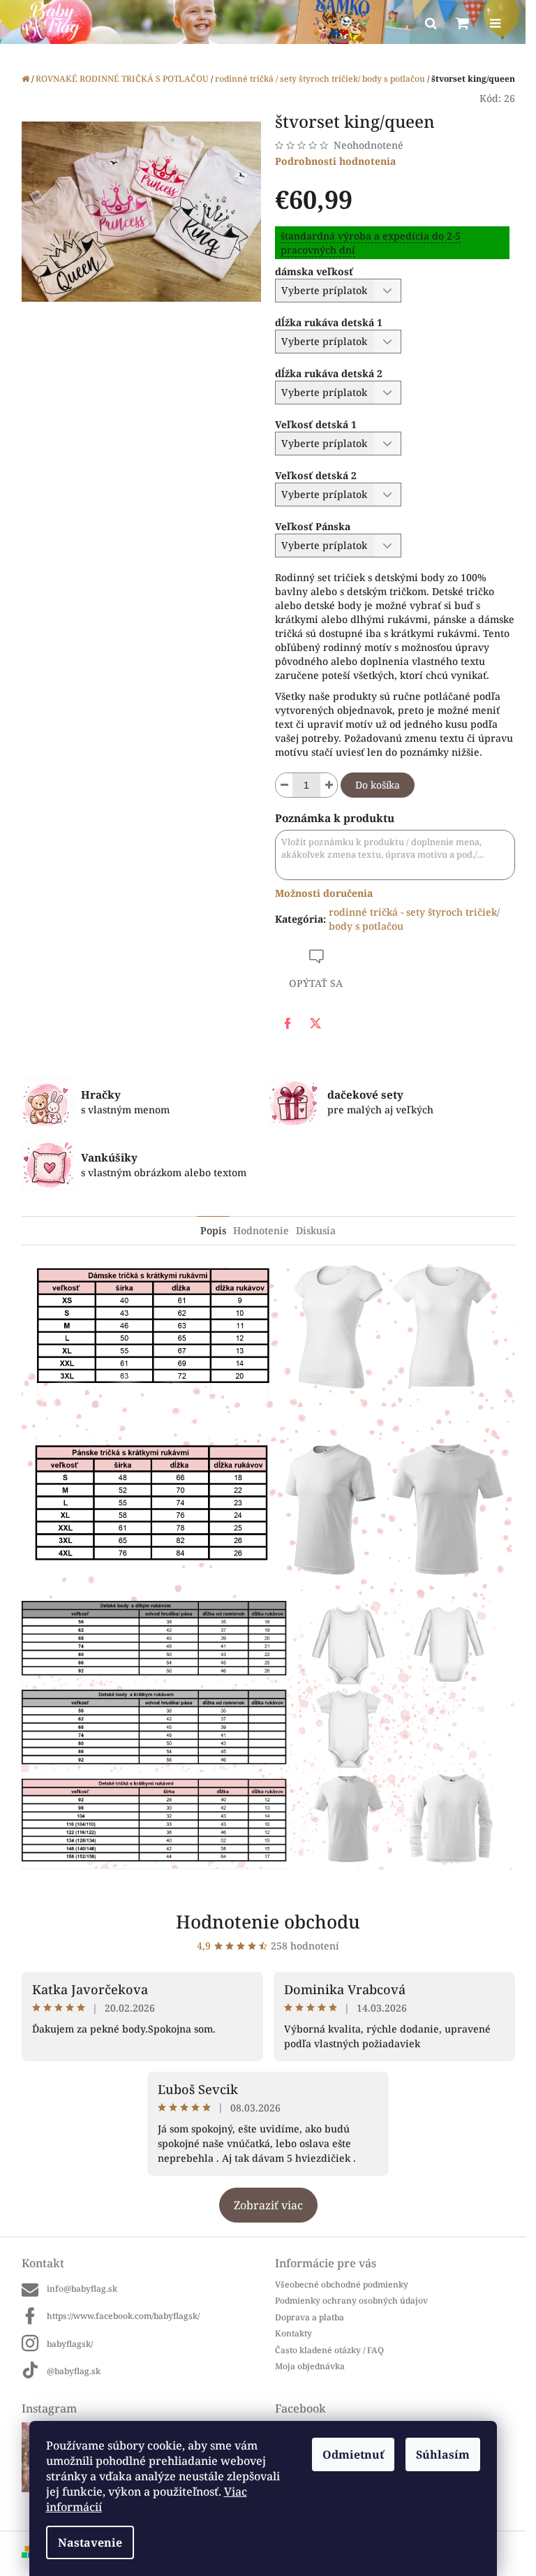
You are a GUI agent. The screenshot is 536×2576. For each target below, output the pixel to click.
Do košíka (378, 785)
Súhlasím (443, 2454)
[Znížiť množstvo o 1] (284, 785)
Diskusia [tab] (316, 1230)
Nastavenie (90, 2542)
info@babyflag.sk (82, 2289)
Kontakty (293, 2333)
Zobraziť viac (268, 2205)
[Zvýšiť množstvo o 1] (329, 785)
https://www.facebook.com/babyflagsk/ (123, 2316)
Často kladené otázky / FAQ (329, 2350)
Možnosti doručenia (324, 893)
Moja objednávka (310, 2366)
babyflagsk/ (70, 2344)
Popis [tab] (213, 1230)
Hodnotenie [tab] (261, 1230)
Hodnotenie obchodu (268, 1922)
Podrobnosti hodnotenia (335, 161)
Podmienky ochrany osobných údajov (351, 2300)
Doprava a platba (310, 2317)
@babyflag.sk (74, 2371)
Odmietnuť (353, 2454)
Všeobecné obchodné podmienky (342, 2284)
